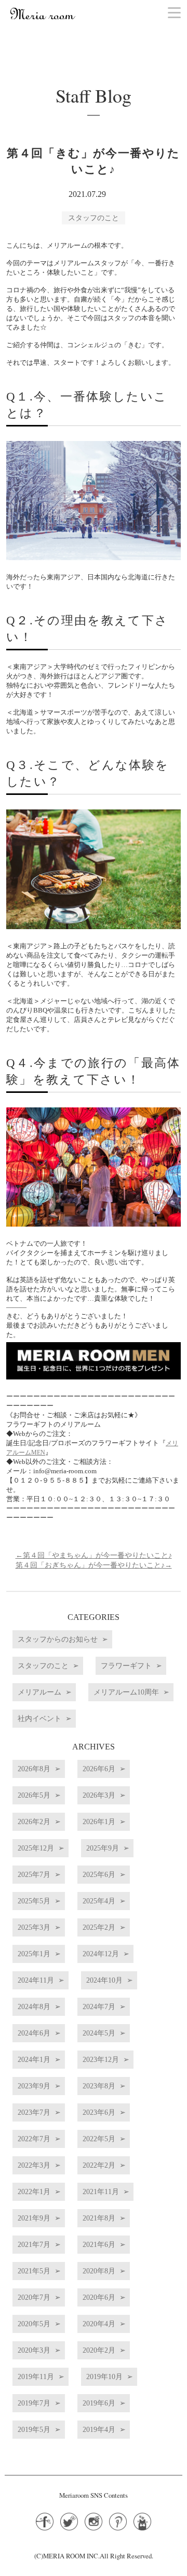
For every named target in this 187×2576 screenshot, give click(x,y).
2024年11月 (36, 1980)
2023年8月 (99, 2086)
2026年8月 (34, 1769)
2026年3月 (99, 1795)
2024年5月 (99, 2033)
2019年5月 (34, 2429)
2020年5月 (34, 2324)
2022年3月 (34, 2165)
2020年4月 (99, 2324)
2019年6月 (99, 2403)
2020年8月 (99, 2271)
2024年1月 (34, 2059)
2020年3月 (34, 2350)
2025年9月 (103, 1848)
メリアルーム (39, 1692)
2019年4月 (99, 2429)
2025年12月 (36, 1848)
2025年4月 (99, 1901)
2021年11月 (101, 2191)
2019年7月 (34, 2403)
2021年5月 (34, 2271)
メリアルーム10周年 (126, 1692)
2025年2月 (99, 1927)
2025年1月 (34, 1954)
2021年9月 (34, 2218)
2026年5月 (34, 1795)
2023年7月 (34, 2112)
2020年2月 (99, 2350)
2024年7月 (99, 2006)
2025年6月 (99, 1874)
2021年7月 (34, 2244)
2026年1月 (99, 1821)
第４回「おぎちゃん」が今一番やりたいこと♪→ (94, 1565)
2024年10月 (104, 1980)
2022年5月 (99, 2139)
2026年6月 (99, 1769)
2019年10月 (104, 2376)
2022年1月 (34, 2191)
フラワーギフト (126, 1666)
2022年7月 (34, 2139)
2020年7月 (34, 2297)
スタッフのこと (94, 218)
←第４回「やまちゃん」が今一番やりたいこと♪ (94, 1555)
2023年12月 (101, 2059)
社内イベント (39, 1718)
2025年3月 (34, 1927)
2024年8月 (34, 2006)
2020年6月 (99, 2297)
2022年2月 (99, 2165)
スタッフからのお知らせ (58, 1639)
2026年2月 (34, 1821)
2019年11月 (36, 2376)
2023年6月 (99, 2112)
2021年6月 (99, 2244)
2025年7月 (34, 1874)
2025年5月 (34, 1901)
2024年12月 (101, 1954)
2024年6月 (34, 2033)
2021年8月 (99, 2218)
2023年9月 (34, 2086)
